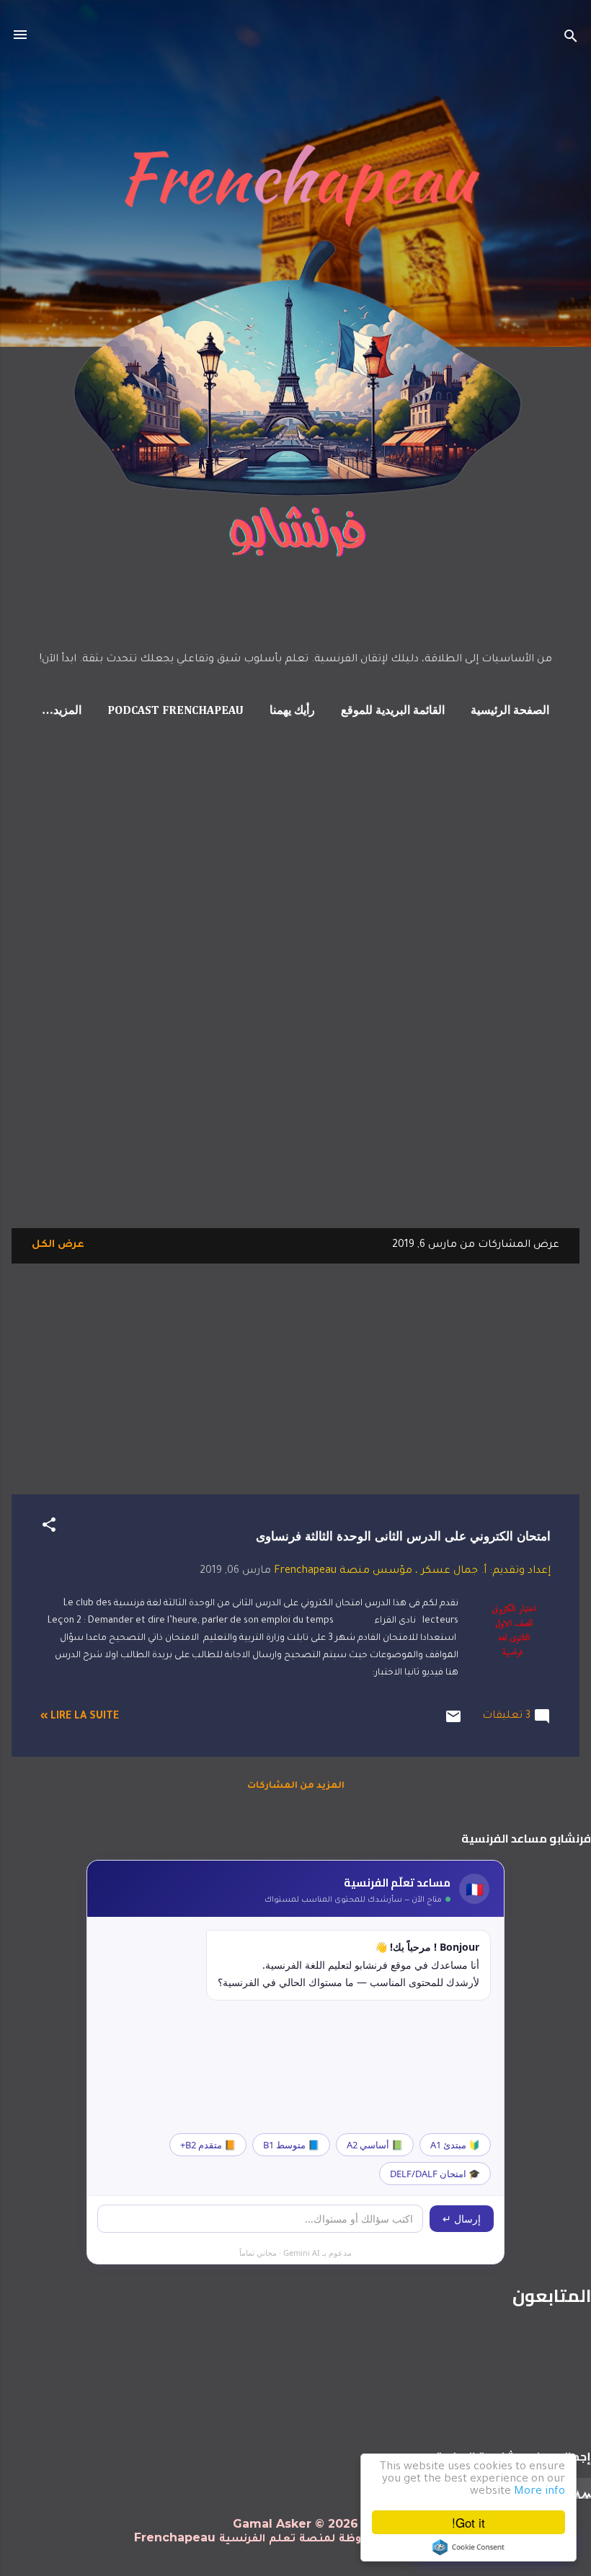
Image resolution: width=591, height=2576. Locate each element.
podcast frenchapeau (175, 711)
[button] (49, 1528)
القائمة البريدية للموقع (393, 711)
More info (539, 2492)
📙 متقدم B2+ (208, 2145)
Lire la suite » (80, 1717)
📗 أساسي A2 (375, 2145)
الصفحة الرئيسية (510, 711)
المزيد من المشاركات (296, 1786)
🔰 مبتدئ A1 (455, 2145)
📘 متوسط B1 (291, 2145)
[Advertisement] (58, 994)
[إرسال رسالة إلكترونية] (453, 1724)
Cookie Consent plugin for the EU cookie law (468, 2547)
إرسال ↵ (462, 2219)
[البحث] (571, 39)
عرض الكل (58, 1245)
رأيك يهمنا (292, 711)
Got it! (468, 2522)
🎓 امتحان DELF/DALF (435, 2174)
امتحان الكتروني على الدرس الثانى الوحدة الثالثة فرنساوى (403, 1536)
